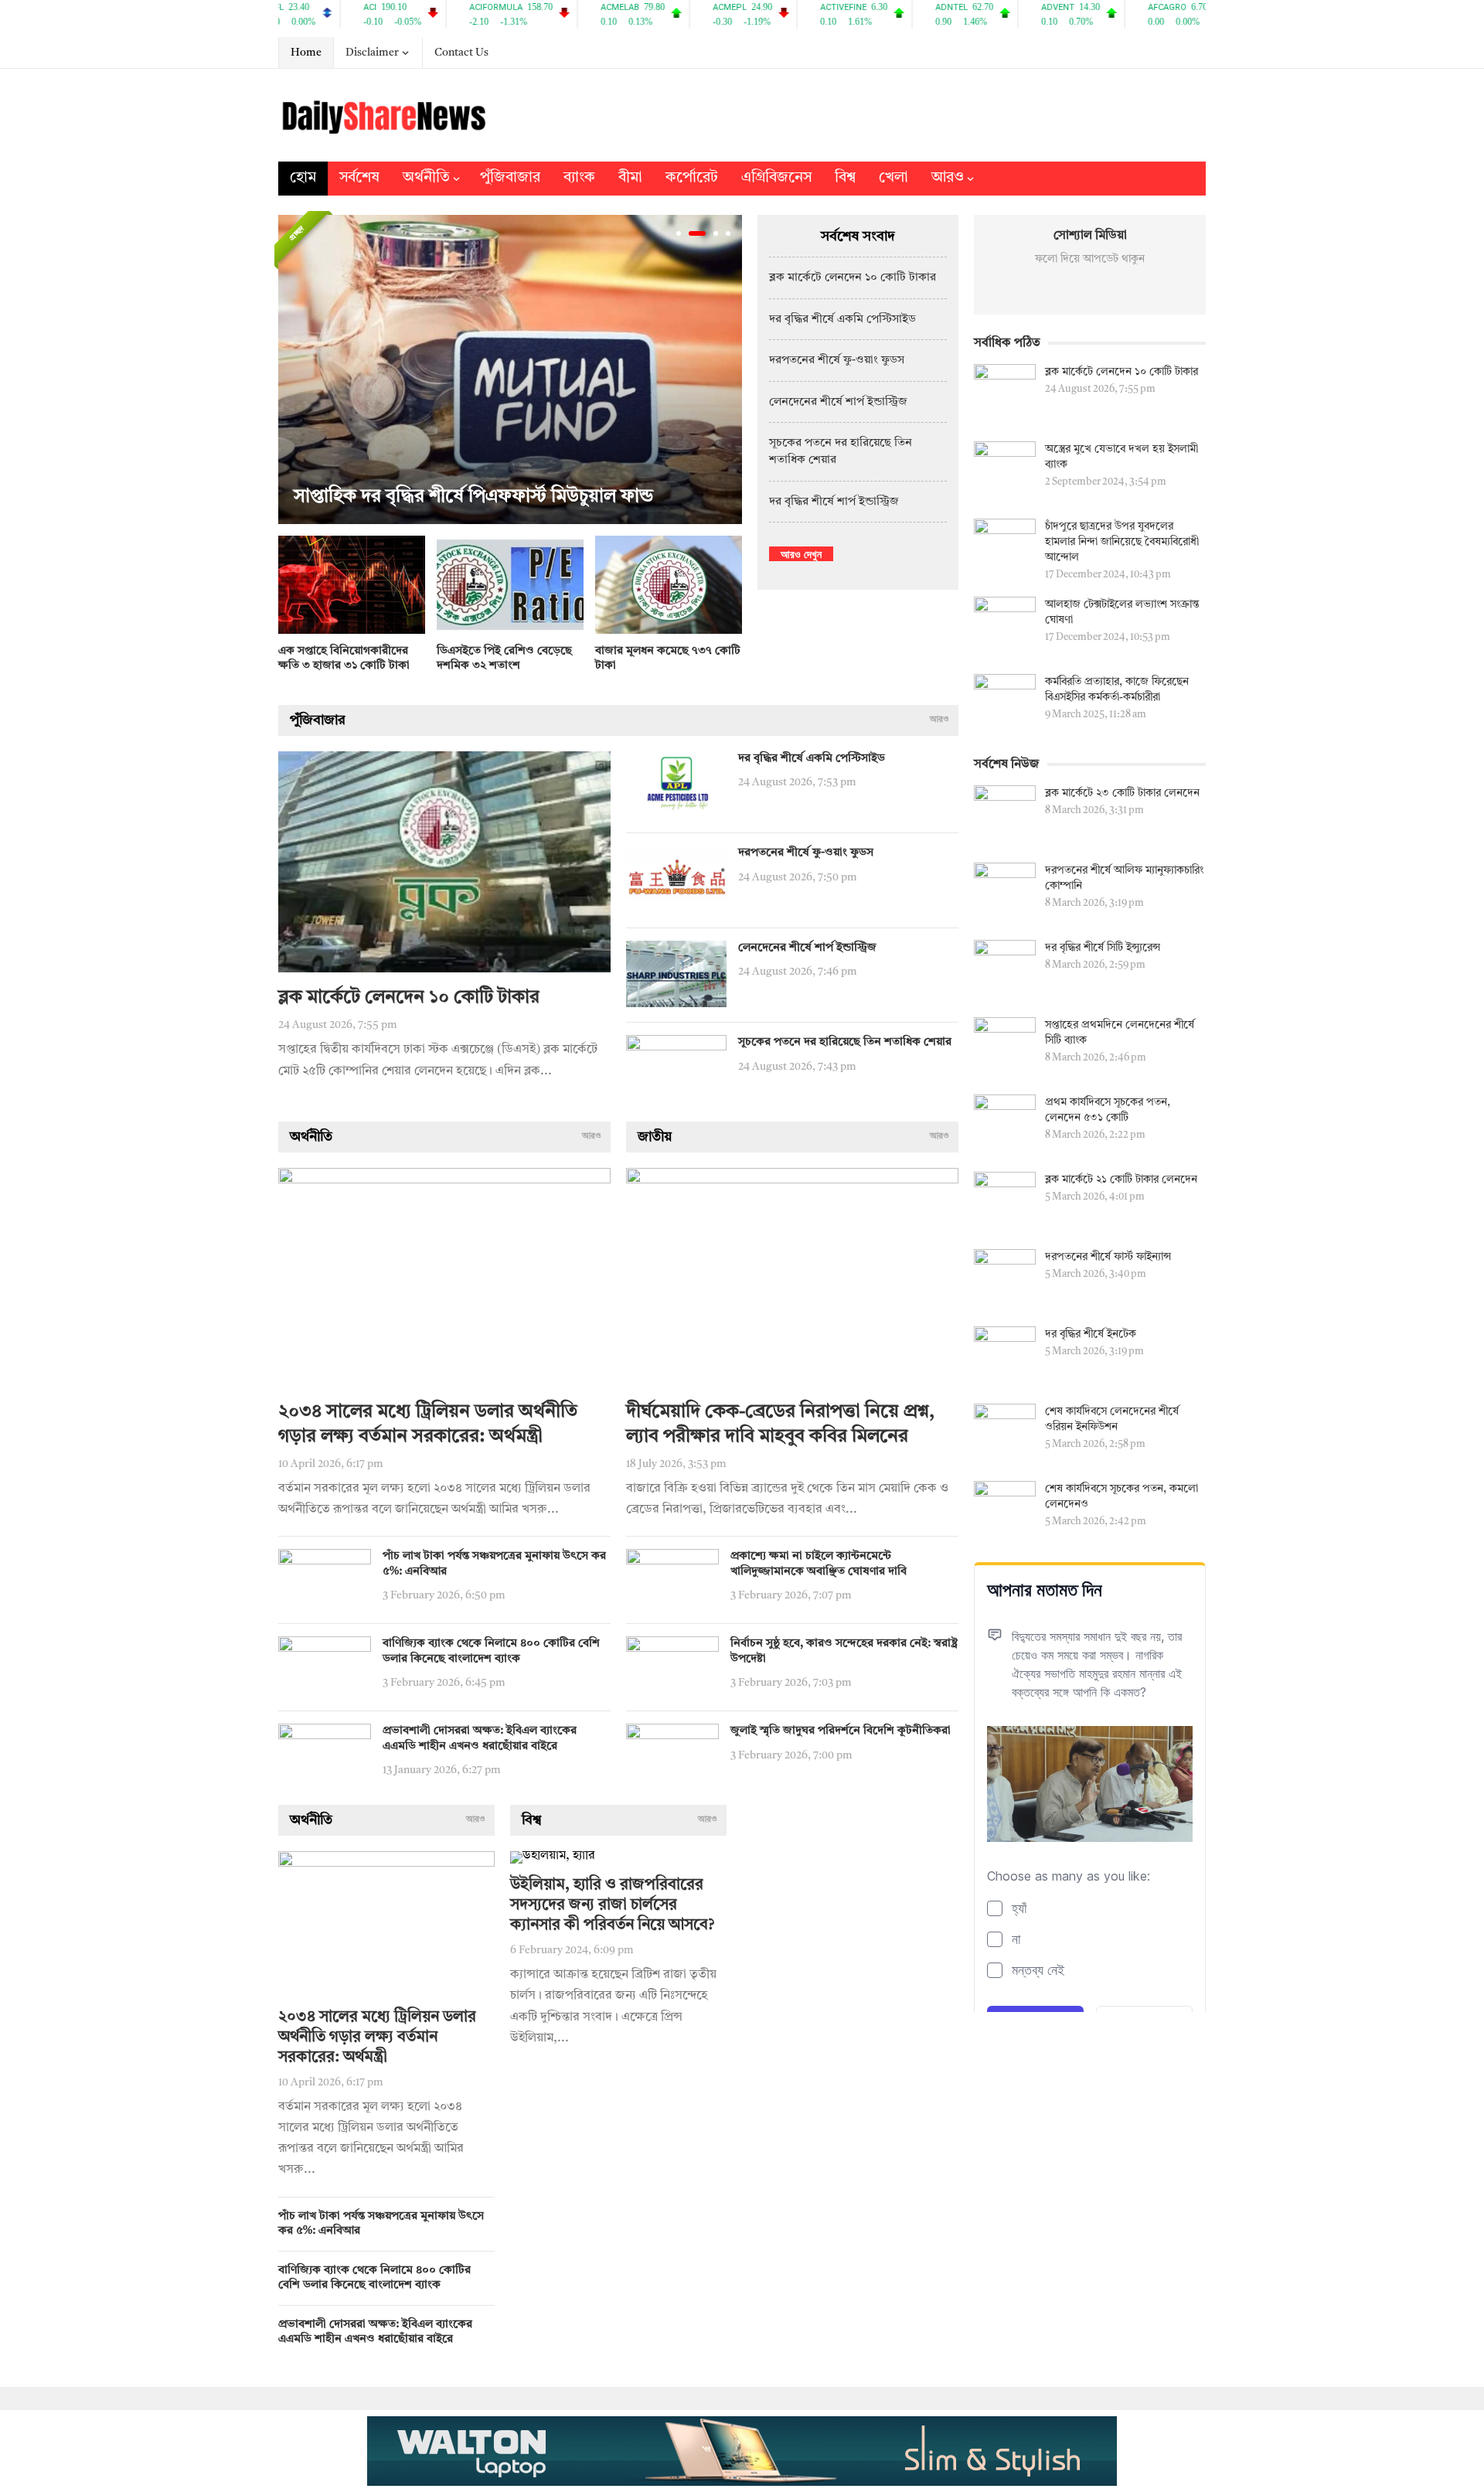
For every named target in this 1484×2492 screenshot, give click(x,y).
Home (306, 53)
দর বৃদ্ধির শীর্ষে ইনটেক (1091, 1334)
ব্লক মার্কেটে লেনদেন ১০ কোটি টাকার (853, 278)
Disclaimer (372, 53)
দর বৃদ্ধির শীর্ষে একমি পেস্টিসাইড (842, 320)
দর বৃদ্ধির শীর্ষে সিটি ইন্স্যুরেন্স (1103, 948)
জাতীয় (655, 1137)
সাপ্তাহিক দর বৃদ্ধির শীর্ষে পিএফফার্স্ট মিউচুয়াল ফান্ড (473, 497)
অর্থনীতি (426, 178)
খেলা (893, 178)
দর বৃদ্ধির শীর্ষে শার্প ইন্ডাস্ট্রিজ (834, 502)
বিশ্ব (845, 178)
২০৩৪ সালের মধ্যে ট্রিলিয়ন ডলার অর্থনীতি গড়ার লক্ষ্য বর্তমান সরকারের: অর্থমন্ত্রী (377, 2038)
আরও (948, 178)
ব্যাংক (579, 178)
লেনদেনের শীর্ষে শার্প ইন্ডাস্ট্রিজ (838, 402)
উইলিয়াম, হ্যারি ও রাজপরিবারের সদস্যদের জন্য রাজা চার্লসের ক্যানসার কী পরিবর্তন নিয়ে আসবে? (612, 1905)
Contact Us (461, 53)
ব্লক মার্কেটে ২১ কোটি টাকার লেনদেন (1121, 1180)
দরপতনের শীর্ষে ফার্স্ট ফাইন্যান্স (1108, 1257)
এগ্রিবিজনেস (776, 178)
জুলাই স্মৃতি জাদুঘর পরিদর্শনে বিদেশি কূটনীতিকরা (841, 1731)
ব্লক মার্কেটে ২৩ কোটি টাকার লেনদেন (1122, 793)
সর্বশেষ (359, 178)
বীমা (630, 178)
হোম (303, 178)
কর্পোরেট (692, 178)
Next (727, 369)
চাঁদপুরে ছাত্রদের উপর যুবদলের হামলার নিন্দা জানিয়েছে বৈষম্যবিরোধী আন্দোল (1122, 542)
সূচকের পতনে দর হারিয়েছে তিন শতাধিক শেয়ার (845, 1042)
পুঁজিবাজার (510, 178)
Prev (294, 369)
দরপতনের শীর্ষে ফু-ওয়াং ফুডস (837, 361)
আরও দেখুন (801, 554)
